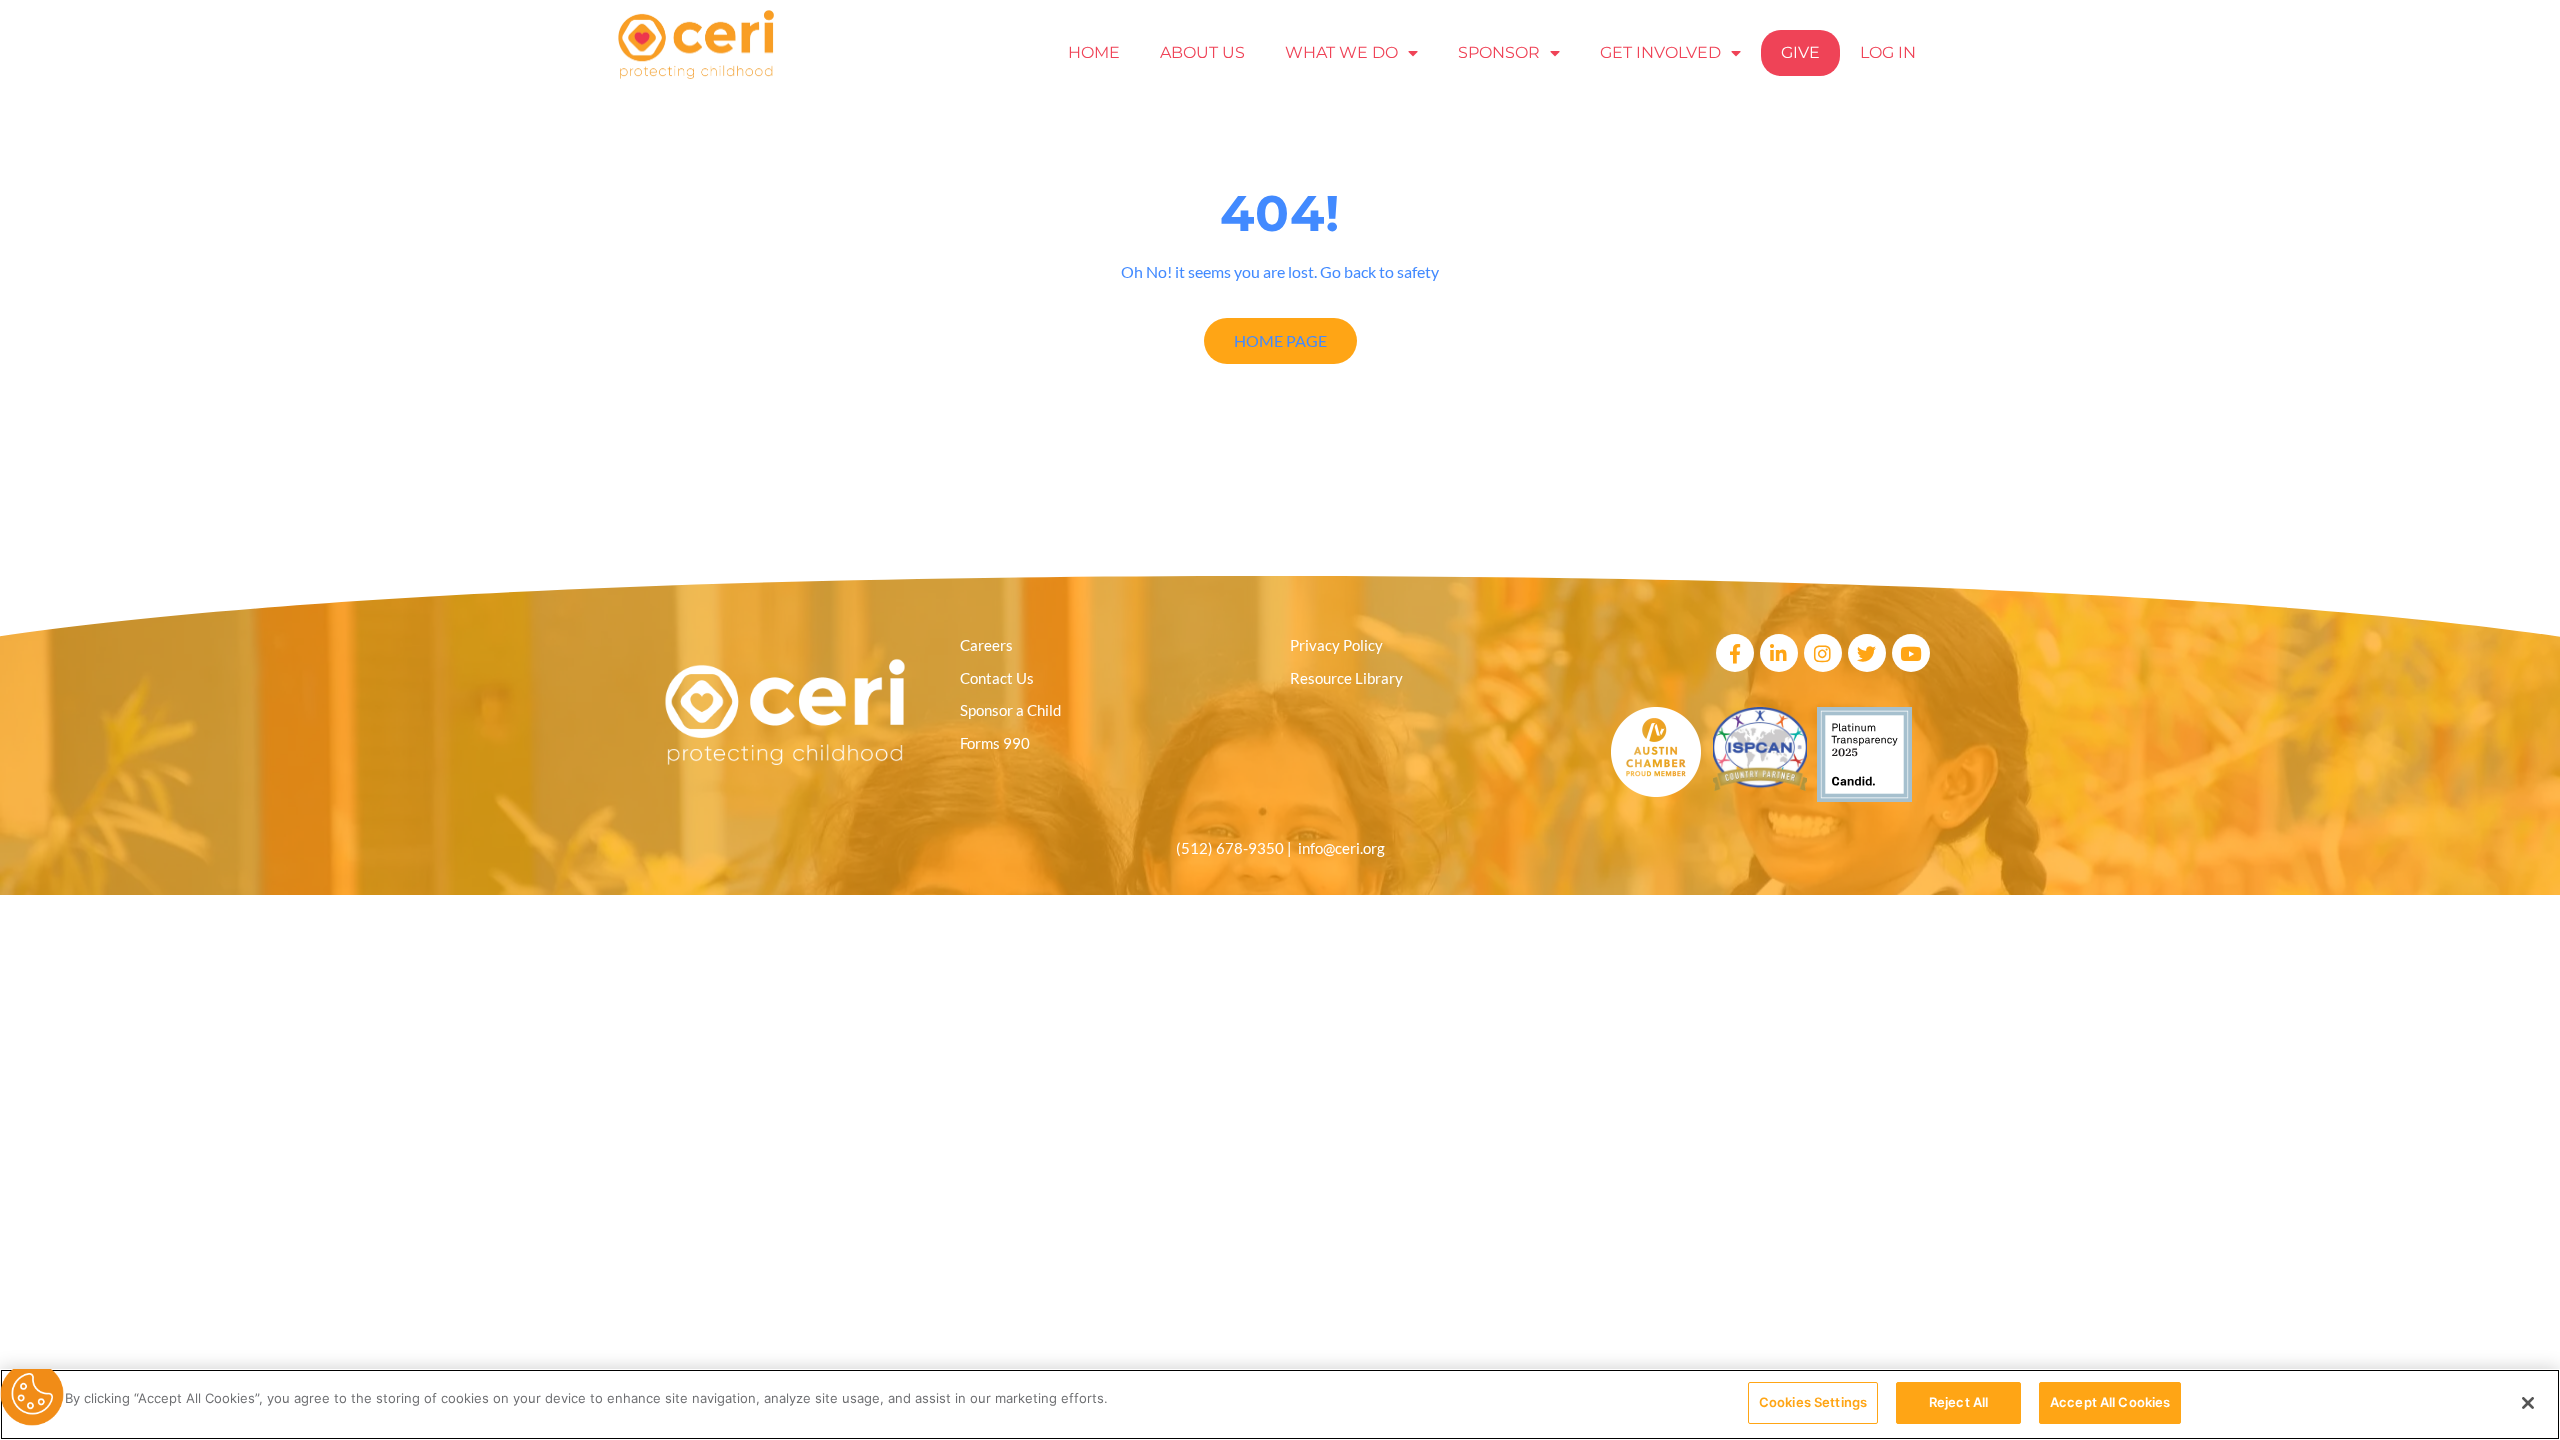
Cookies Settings (1813, 1402)
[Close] (2528, 1403)
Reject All (1958, 1402)
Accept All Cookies (2110, 1402)
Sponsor (1499, 52)
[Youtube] (1911, 653)
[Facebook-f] (1735, 653)
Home (1094, 52)
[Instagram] (1823, 653)
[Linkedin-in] (1779, 653)
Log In (1888, 52)
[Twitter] (1867, 653)
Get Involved (1660, 52)
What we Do (1341, 52)
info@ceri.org (1341, 848)
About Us (1202, 52)
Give (1800, 52)
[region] (1280, 1404)
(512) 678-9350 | (1237, 848)
